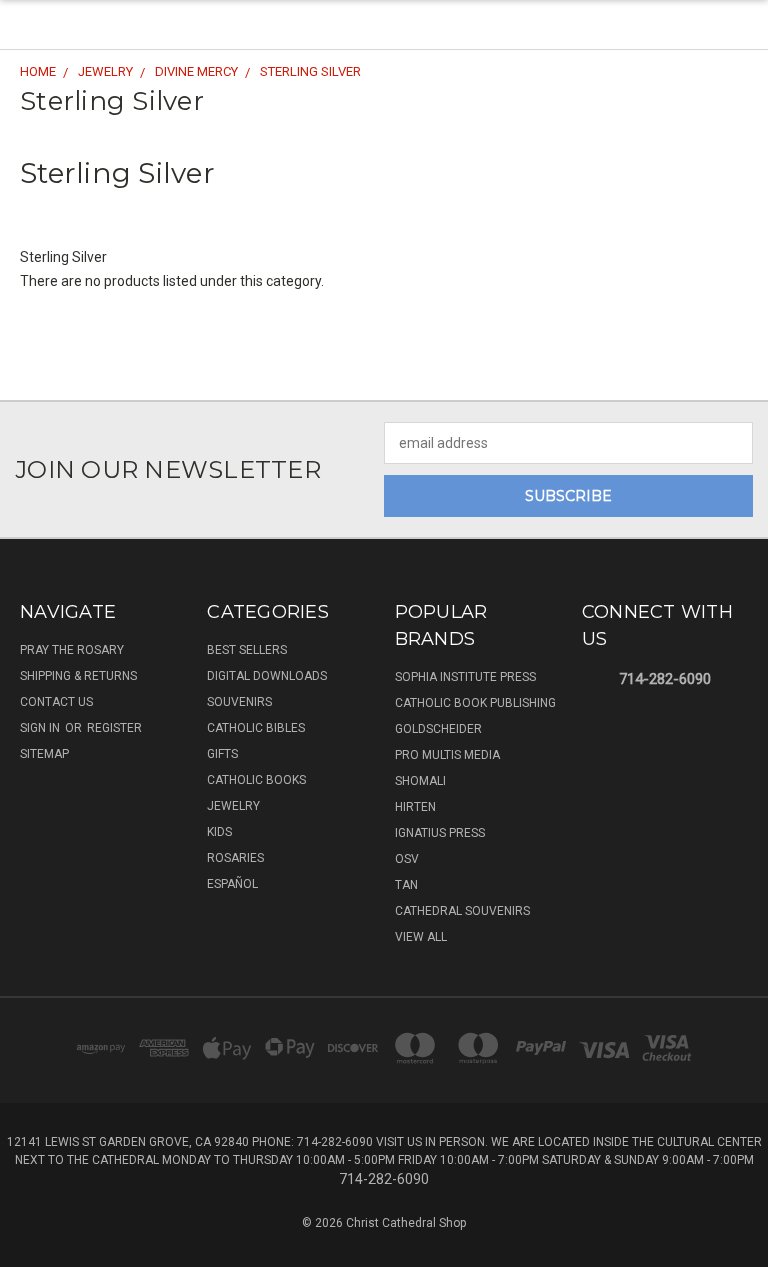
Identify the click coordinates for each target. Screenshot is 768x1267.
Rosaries (235, 858)
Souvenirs (239, 702)
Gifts (222, 754)
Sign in (41, 728)
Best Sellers (247, 650)
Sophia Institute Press (465, 677)
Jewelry (233, 806)
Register (114, 728)
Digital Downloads (267, 676)
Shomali (420, 781)
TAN (406, 885)
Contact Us (56, 702)
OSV (407, 859)
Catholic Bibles (256, 728)
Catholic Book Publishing (475, 703)
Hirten (415, 807)
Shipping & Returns (78, 676)
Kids (219, 832)
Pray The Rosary (72, 650)
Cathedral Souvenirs (462, 911)
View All (421, 937)
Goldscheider (438, 729)
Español (232, 884)
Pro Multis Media (447, 755)
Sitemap (44, 754)
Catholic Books (256, 780)
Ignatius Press (440, 833)
